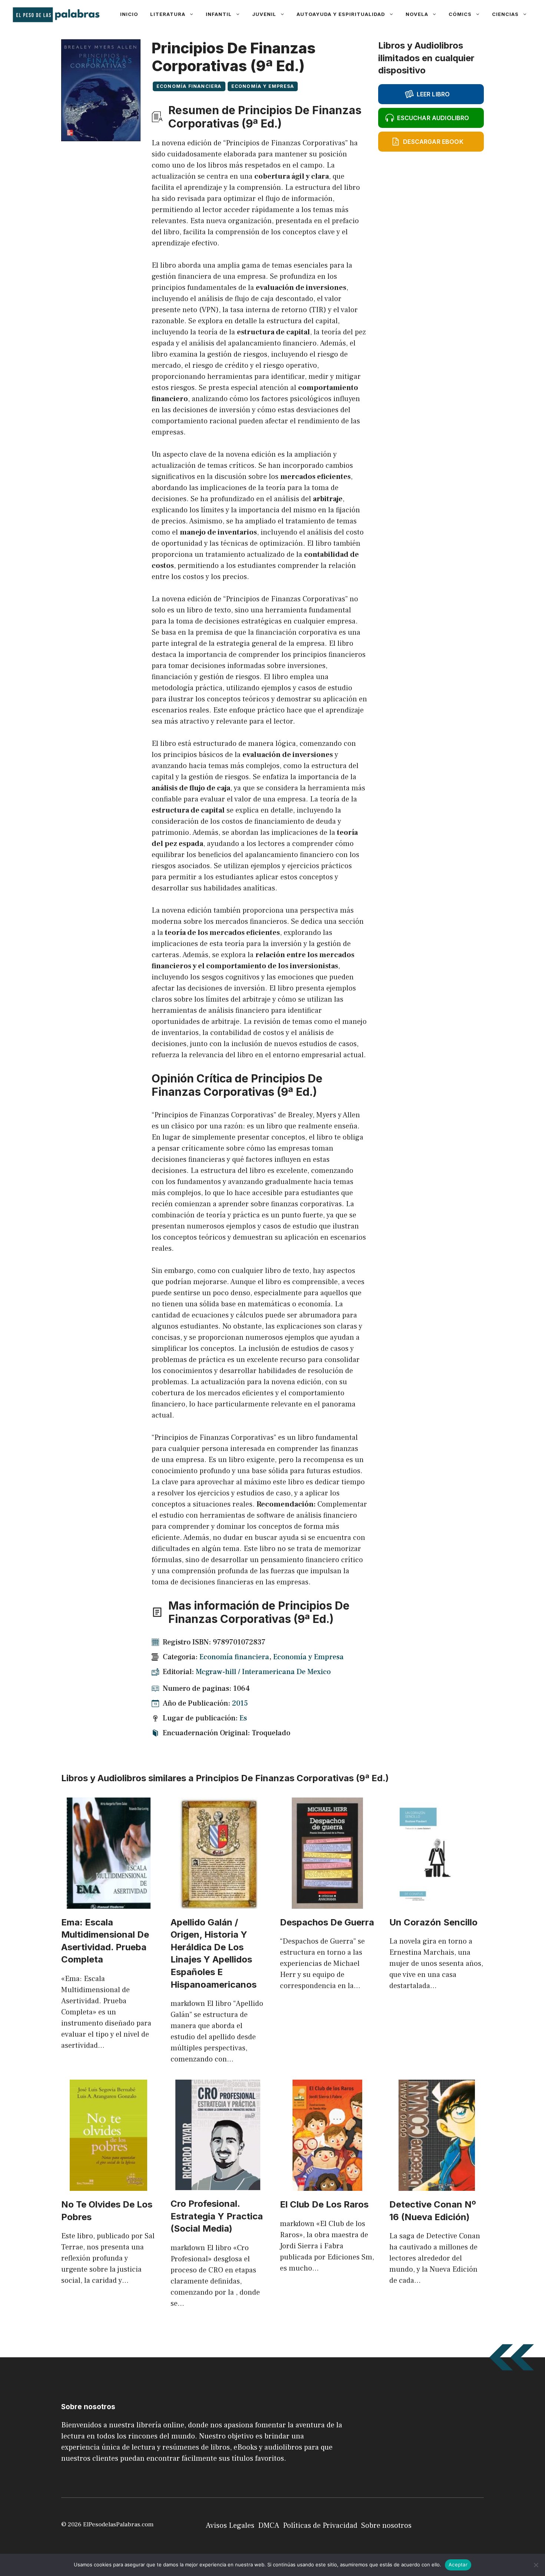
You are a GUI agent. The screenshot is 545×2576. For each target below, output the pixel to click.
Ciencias (505, 14)
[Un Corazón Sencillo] (437, 1903)
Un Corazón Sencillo (433, 1922)
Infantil (219, 14)
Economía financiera (189, 86)
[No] (536, 2565)
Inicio (129, 14)
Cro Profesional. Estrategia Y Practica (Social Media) (217, 2216)
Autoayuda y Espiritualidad (341, 14)
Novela (417, 14)
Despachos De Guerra (327, 1922)
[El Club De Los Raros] (327, 2185)
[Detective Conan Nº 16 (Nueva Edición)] (437, 2185)
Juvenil (264, 14)
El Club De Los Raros (324, 2204)
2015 (240, 1703)
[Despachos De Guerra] (327, 1903)
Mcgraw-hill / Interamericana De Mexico (263, 1672)
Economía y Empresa (263, 86)
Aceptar (458, 2565)
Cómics (460, 14)
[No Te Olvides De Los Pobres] (108, 2185)
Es (243, 1718)
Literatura (168, 14)
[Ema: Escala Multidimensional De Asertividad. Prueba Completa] (109, 1903)
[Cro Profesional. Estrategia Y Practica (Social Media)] (218, 2185)
